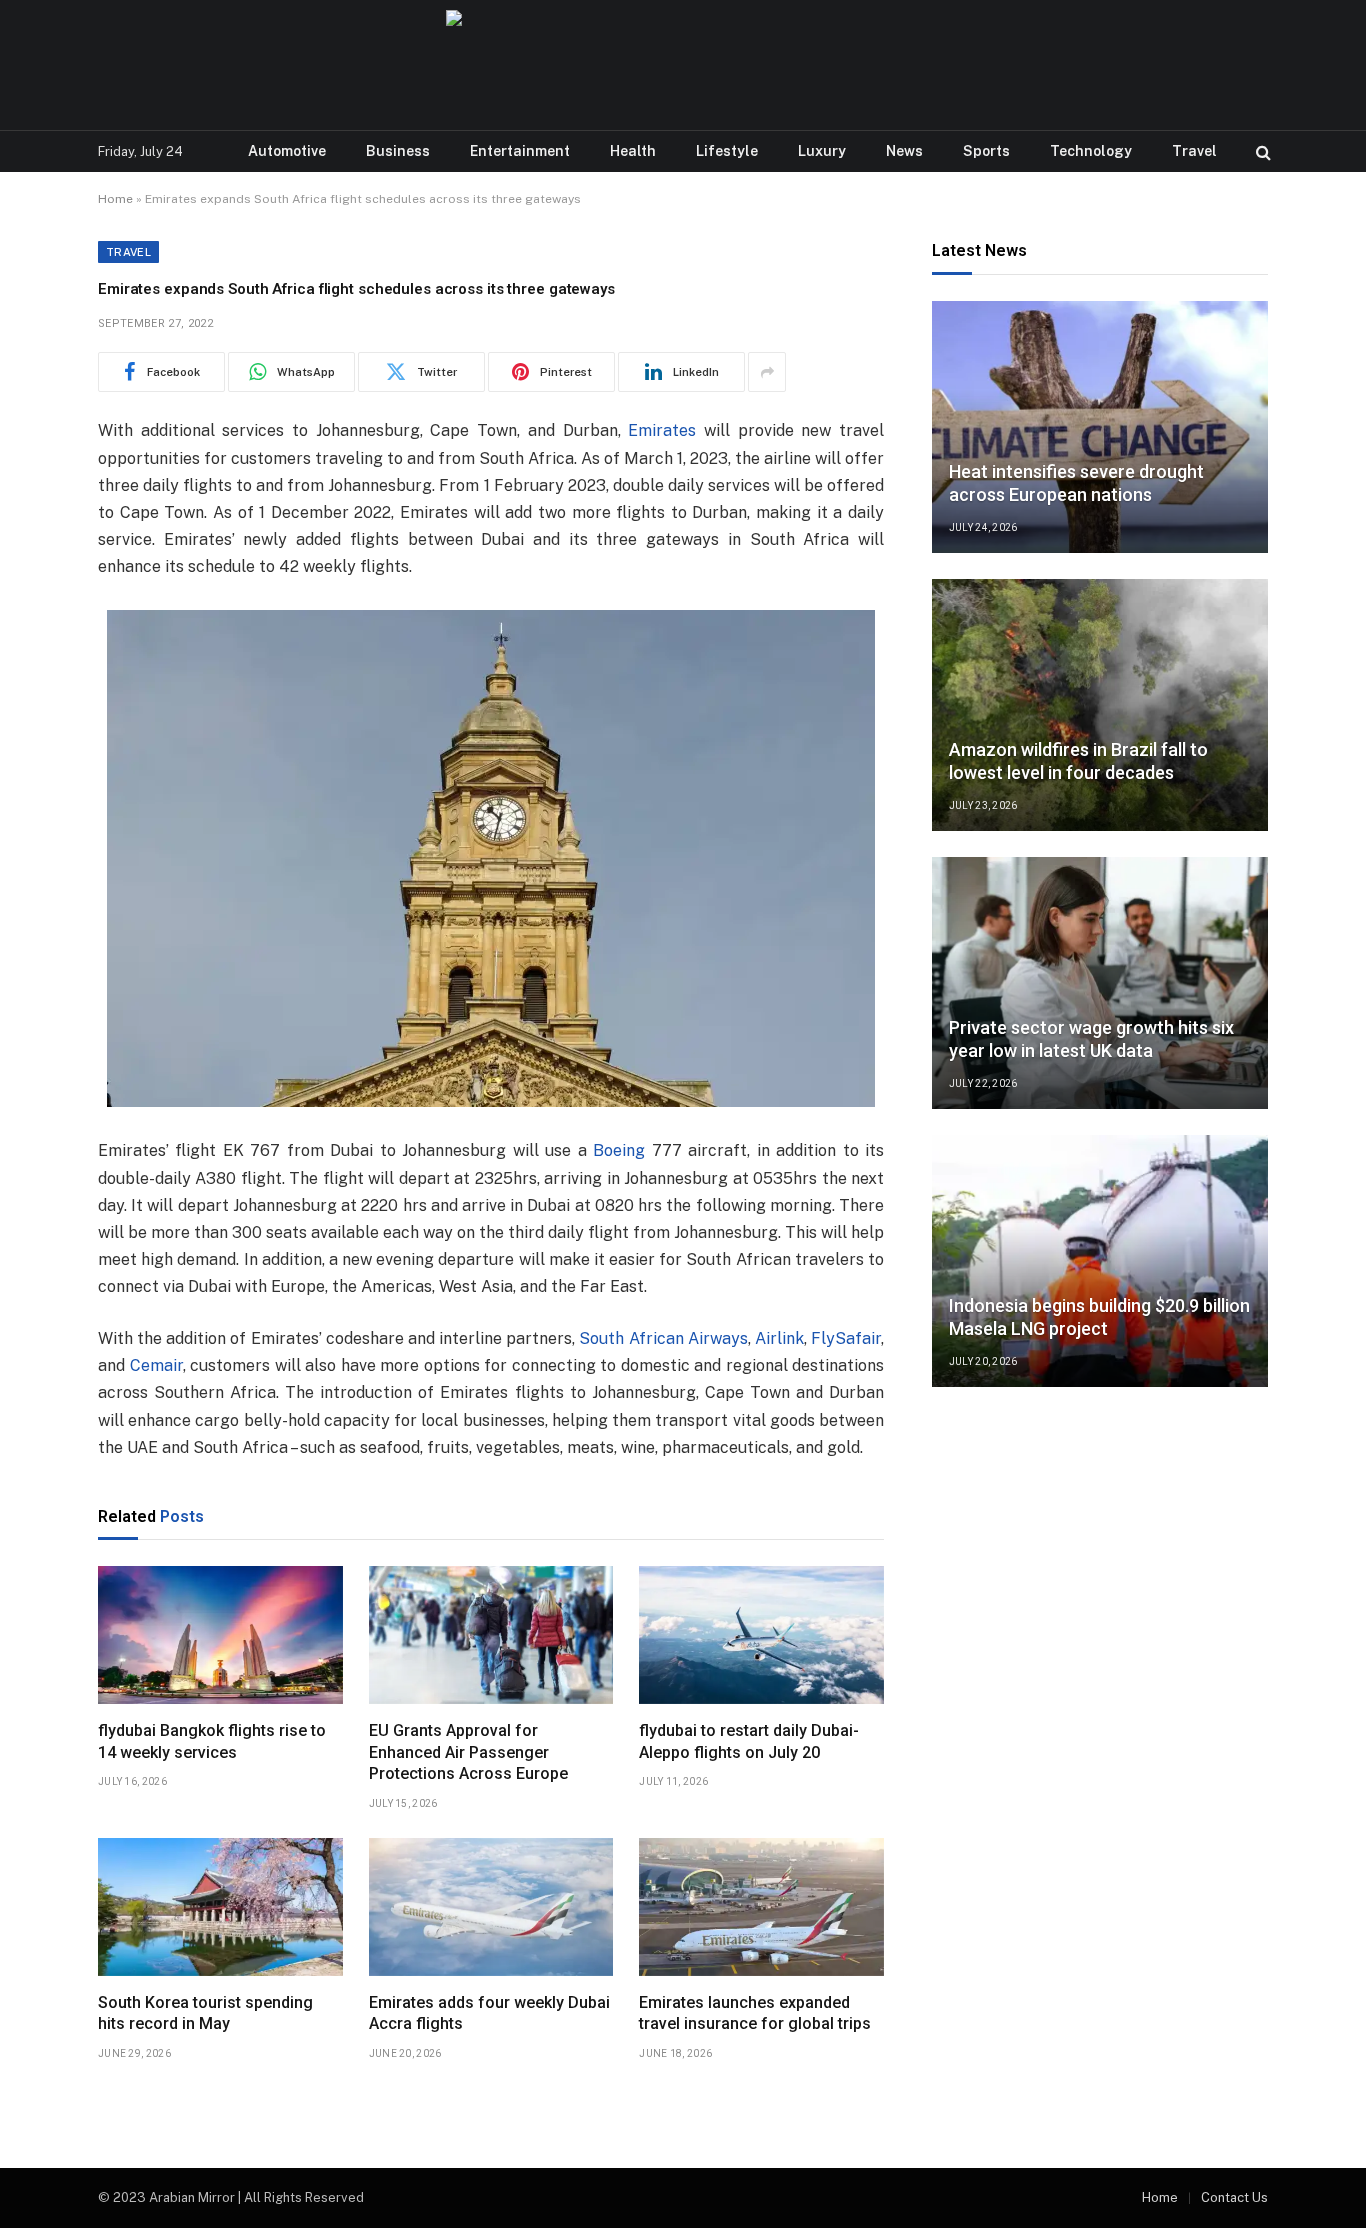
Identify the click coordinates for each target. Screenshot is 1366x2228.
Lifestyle (727, 151)
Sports (986, 151)
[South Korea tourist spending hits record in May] (220, 1907)
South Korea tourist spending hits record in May (205, 2013)
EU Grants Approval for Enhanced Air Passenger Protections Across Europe (468, 1752)
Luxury (822, 151)
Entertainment (520, 151)
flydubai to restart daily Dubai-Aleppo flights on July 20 (749, 1741)
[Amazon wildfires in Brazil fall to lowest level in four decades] (1100, 705)
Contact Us (1234, 2197)
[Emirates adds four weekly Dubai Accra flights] (491, 1907)
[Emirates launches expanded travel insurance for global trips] (761, 1907)
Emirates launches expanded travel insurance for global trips (755, 2013)
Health (633, 151)
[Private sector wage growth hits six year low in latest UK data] (1100, 983)
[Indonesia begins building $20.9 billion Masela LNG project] (1100, 1261)
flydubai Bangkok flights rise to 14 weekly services (212, 1741)
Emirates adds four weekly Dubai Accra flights (489, 2013)
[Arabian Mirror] (682, 65)
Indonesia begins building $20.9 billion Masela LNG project (1099, 1317)
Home (115, 199)
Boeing (619, 1150)
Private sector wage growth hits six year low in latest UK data (1091, 1039)
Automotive (287, 151)
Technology (1091, 151)
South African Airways (663, 1338)
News (904, 151)
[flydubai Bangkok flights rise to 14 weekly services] (220, 1635)
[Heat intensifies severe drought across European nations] (1100, 427)
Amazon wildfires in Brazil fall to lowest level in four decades (1078, 761)
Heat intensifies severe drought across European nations (1076, 483)
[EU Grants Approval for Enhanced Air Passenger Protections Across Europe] (491, 1635)
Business (398, 151)
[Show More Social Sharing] (767, 372)
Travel (1194, 151)
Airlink (779, 1338)
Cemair (156, 1365)
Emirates (662, 430)
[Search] (1261, 151)
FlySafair (846, 1338)
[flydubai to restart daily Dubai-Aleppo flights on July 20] (761, 1635)
